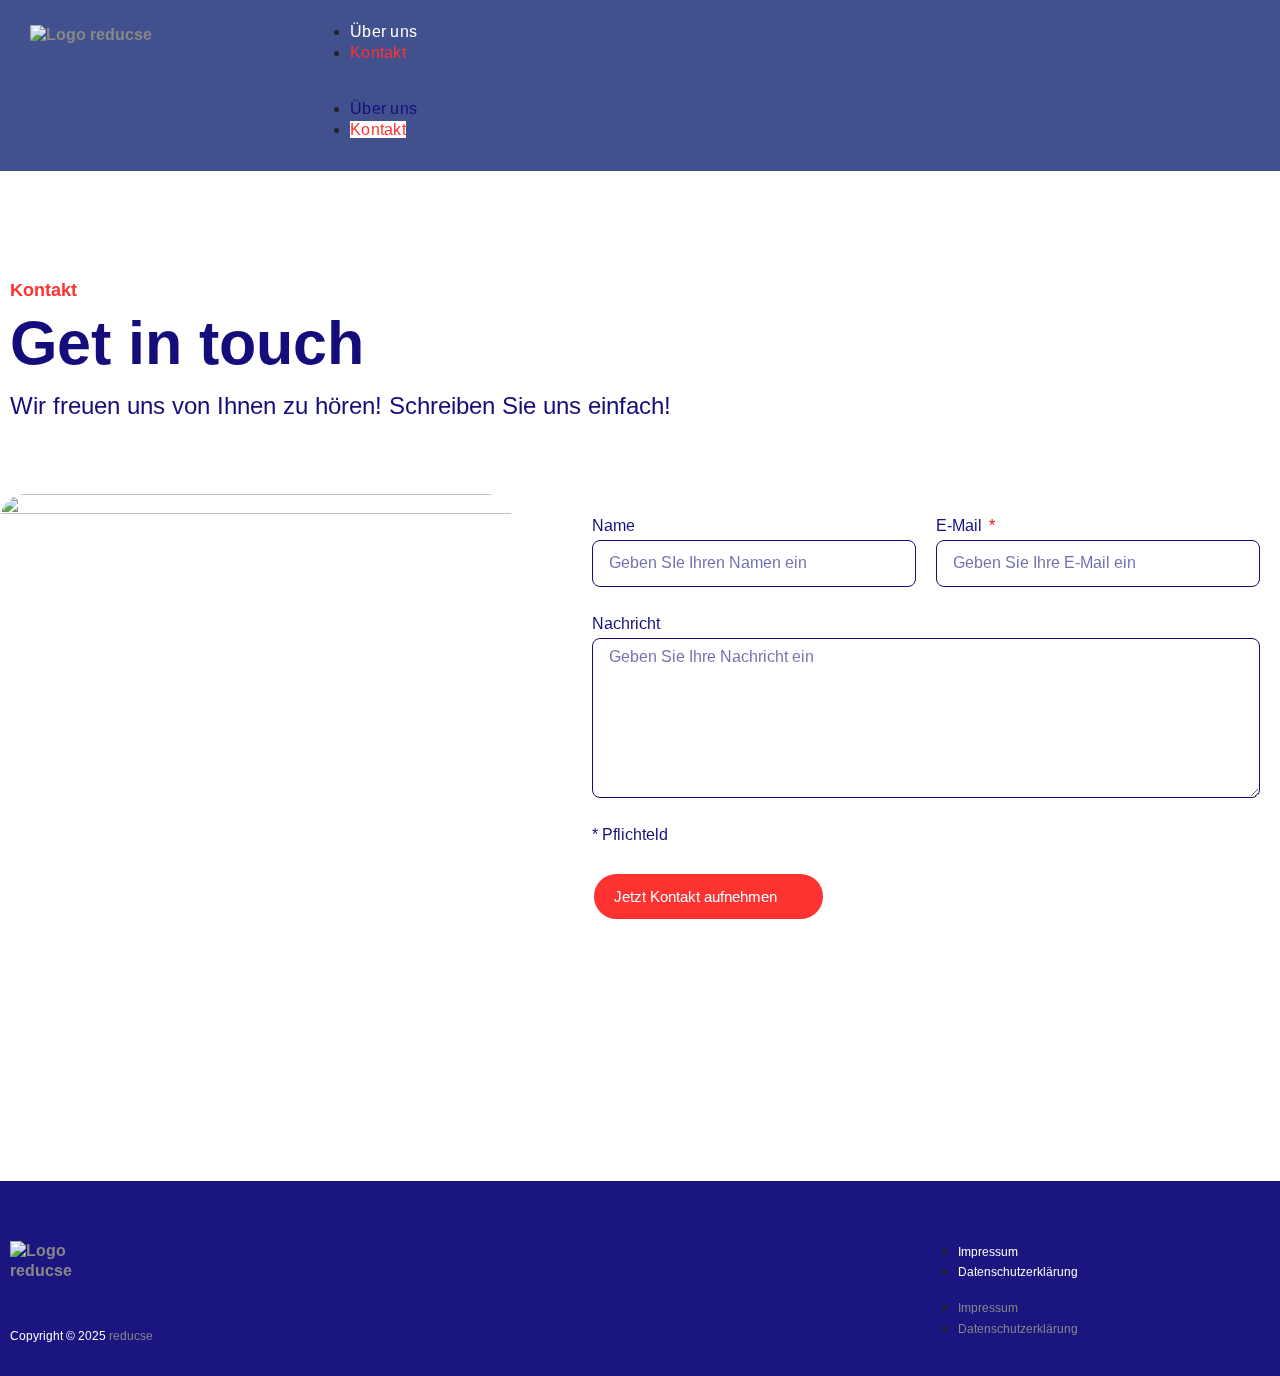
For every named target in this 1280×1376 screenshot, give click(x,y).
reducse (131, 1336)
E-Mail (961, 525)
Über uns (383, 31)
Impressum (988, 1252)
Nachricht (626, 623)
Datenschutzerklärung (1018, 1272)
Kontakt (378, 52)
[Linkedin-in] (874, 1266)
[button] (795, 89)
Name (613, 525)
